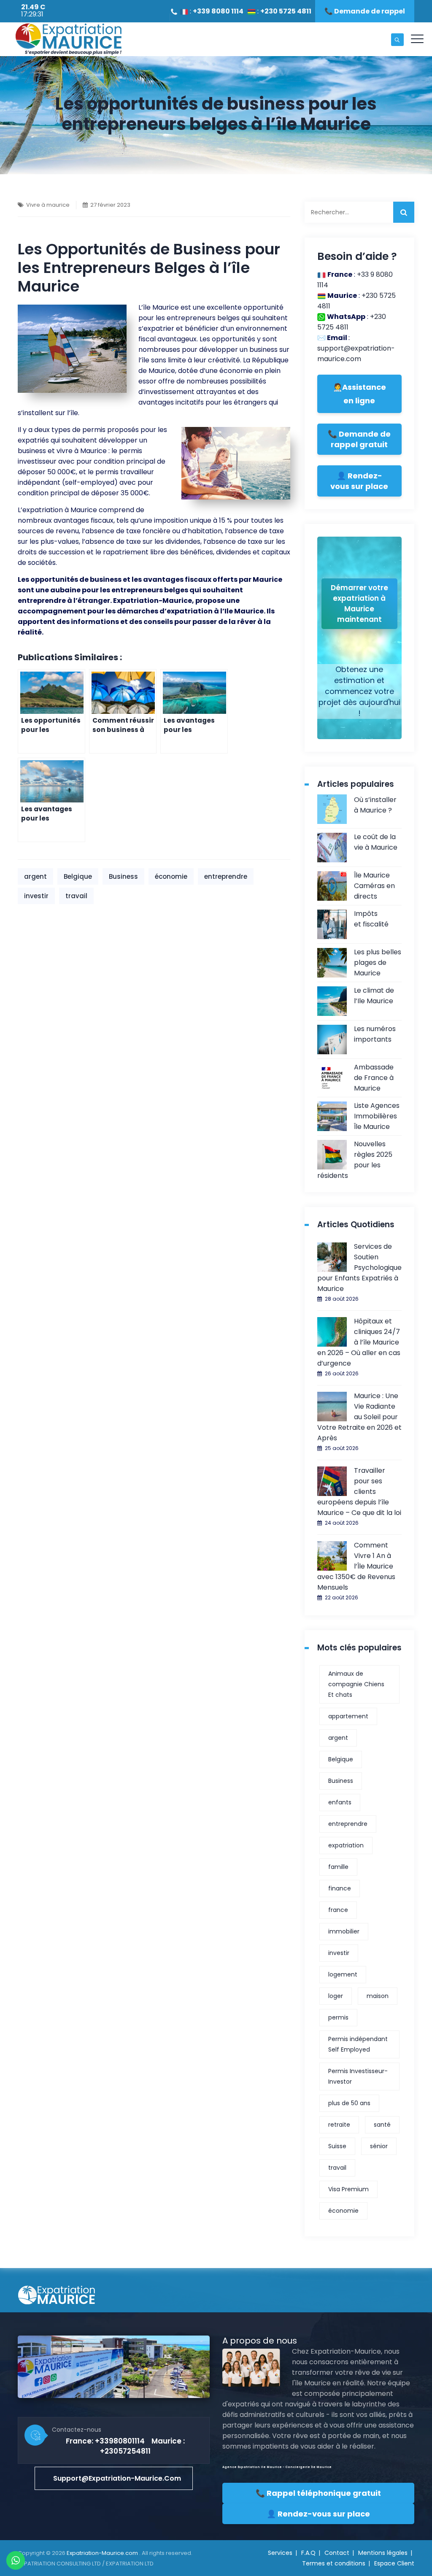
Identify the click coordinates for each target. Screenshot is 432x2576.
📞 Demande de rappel (365, 11)
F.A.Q (308, 2553)
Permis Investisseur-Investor (358, 2076)
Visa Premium (348, 2189)
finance (340, 1888)
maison (378, 1996)
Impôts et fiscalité (371, 919)
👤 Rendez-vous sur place (359, 481)
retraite (339, 2125)
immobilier (344, 1931)
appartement (348, 1716)
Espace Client (394, 2563)
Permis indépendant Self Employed (358, 2044)
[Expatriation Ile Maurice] (68, 39)
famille (338, 1867)
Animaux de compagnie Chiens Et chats (356, 1684)
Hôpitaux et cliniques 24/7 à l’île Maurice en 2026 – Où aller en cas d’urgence (359, 1342)
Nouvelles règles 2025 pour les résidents (355, 1160)
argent (35, 876)
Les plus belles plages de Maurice (378, 963)
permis (338, 2017)
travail (76, 896)
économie (171, 876)
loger (336, 1996)
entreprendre (226, 876)
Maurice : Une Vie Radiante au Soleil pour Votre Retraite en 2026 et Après (359, 1417)
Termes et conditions (334, 2563)
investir (36, 896)
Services (280, 2553)
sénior (379, 2146)
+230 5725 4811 (286, 11)
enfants (340, 1802)
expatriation (346, 1845)
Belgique (78, 876)
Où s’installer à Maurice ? (375, 805)
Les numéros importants (375, 1034)
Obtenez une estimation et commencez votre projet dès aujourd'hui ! (359, 691)
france (338, 1910)
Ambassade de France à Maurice (374, 1078)
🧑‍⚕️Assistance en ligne (359, 394)
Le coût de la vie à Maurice (376, 842)
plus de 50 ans (349, 2103)
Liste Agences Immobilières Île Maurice (377, 1116)
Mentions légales (383, 2553)
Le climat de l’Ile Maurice (374, 996)
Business (123, 876)
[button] (114, 2478)
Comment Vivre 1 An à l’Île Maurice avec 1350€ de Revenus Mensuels (356, 1566)
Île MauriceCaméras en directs (374, 886)
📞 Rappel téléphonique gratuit (318, 2493)
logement (343, 1974)
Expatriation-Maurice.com (103, 2553)
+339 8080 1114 (218, 11)
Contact (337, 2553)
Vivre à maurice (48, 205)
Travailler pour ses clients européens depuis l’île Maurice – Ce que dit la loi (359, 1492)
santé (382, 2125)
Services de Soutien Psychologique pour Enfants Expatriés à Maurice (359, 1268)
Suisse (337, 2146)
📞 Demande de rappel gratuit (359, 439)
